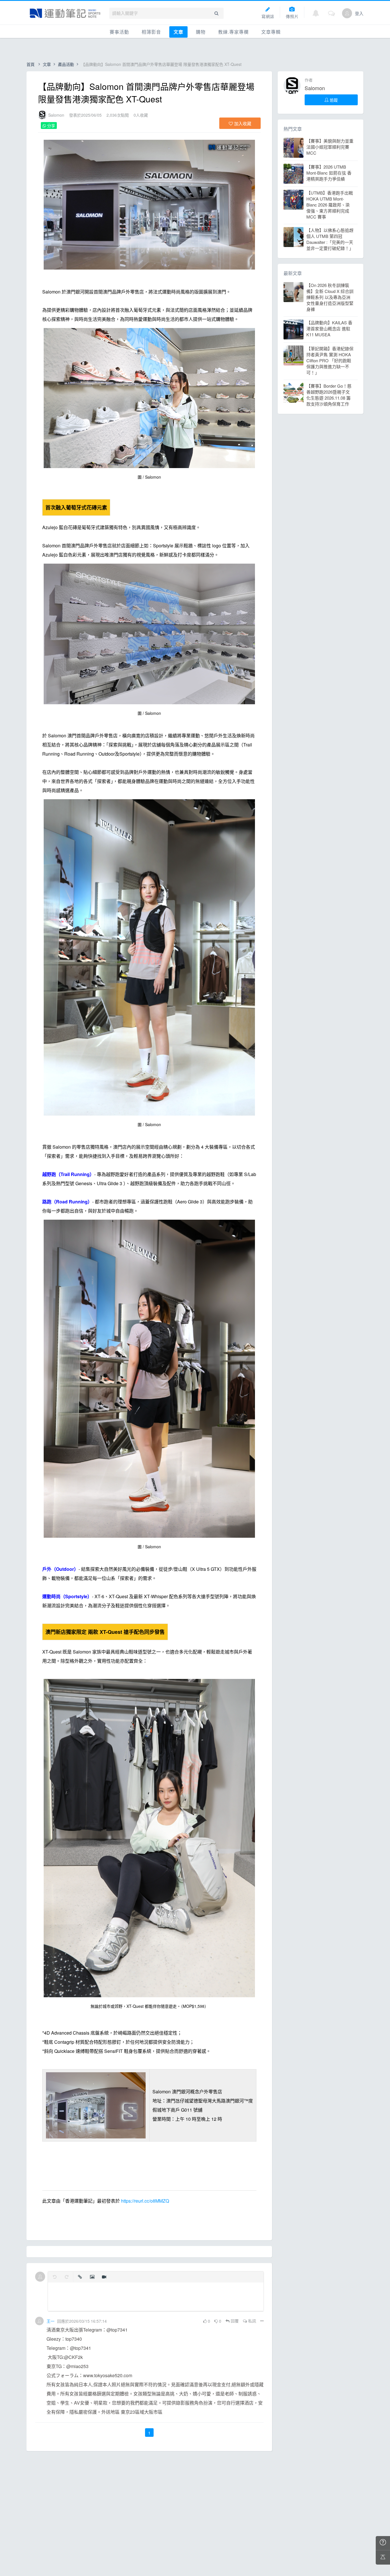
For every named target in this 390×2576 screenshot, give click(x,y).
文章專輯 (271, 32)
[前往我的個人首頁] (347, 13)
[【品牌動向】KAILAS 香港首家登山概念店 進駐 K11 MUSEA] (293, 329)
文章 (178, 32)
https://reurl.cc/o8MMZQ (145, 2201)
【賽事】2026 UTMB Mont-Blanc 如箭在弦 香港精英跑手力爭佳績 (329, 173)
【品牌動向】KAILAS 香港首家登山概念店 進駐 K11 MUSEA (329, 328)
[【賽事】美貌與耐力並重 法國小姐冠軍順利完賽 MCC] (293, 148)
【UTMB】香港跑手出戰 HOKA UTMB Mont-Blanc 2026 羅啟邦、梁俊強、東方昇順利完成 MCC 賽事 (330, 205)
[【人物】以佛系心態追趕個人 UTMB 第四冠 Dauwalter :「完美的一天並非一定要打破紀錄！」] (293, 237)
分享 (51, 126)
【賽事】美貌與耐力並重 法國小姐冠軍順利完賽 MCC (330, 147)
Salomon (56, 115)
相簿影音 (151, 32)
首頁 (31, 64)
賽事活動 (119, 32)
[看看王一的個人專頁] (39, 2321)
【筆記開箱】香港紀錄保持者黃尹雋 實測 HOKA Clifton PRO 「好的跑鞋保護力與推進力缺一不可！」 (330, 360)
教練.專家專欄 (233, 32)
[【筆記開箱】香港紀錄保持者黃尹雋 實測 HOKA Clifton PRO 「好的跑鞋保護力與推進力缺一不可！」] (293, 355)
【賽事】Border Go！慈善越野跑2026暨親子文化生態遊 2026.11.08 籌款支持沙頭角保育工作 (329, 395)
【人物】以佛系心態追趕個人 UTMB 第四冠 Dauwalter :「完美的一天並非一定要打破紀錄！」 (330, 239)
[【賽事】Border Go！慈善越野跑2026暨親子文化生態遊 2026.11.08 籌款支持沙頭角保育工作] (293, 393)
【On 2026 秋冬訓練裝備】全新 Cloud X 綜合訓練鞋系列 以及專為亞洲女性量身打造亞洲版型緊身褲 (330, 297)
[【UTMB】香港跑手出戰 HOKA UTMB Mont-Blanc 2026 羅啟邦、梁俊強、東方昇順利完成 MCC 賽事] (293, 200)
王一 (51, 2321)
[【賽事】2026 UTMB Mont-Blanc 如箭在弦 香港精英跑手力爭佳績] (293, 174)
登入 (359, 13)
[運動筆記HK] (65, 13)
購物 (201, 32)
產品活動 (66, 64)
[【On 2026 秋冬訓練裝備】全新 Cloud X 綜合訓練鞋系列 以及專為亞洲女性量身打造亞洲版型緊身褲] (293, 292)
